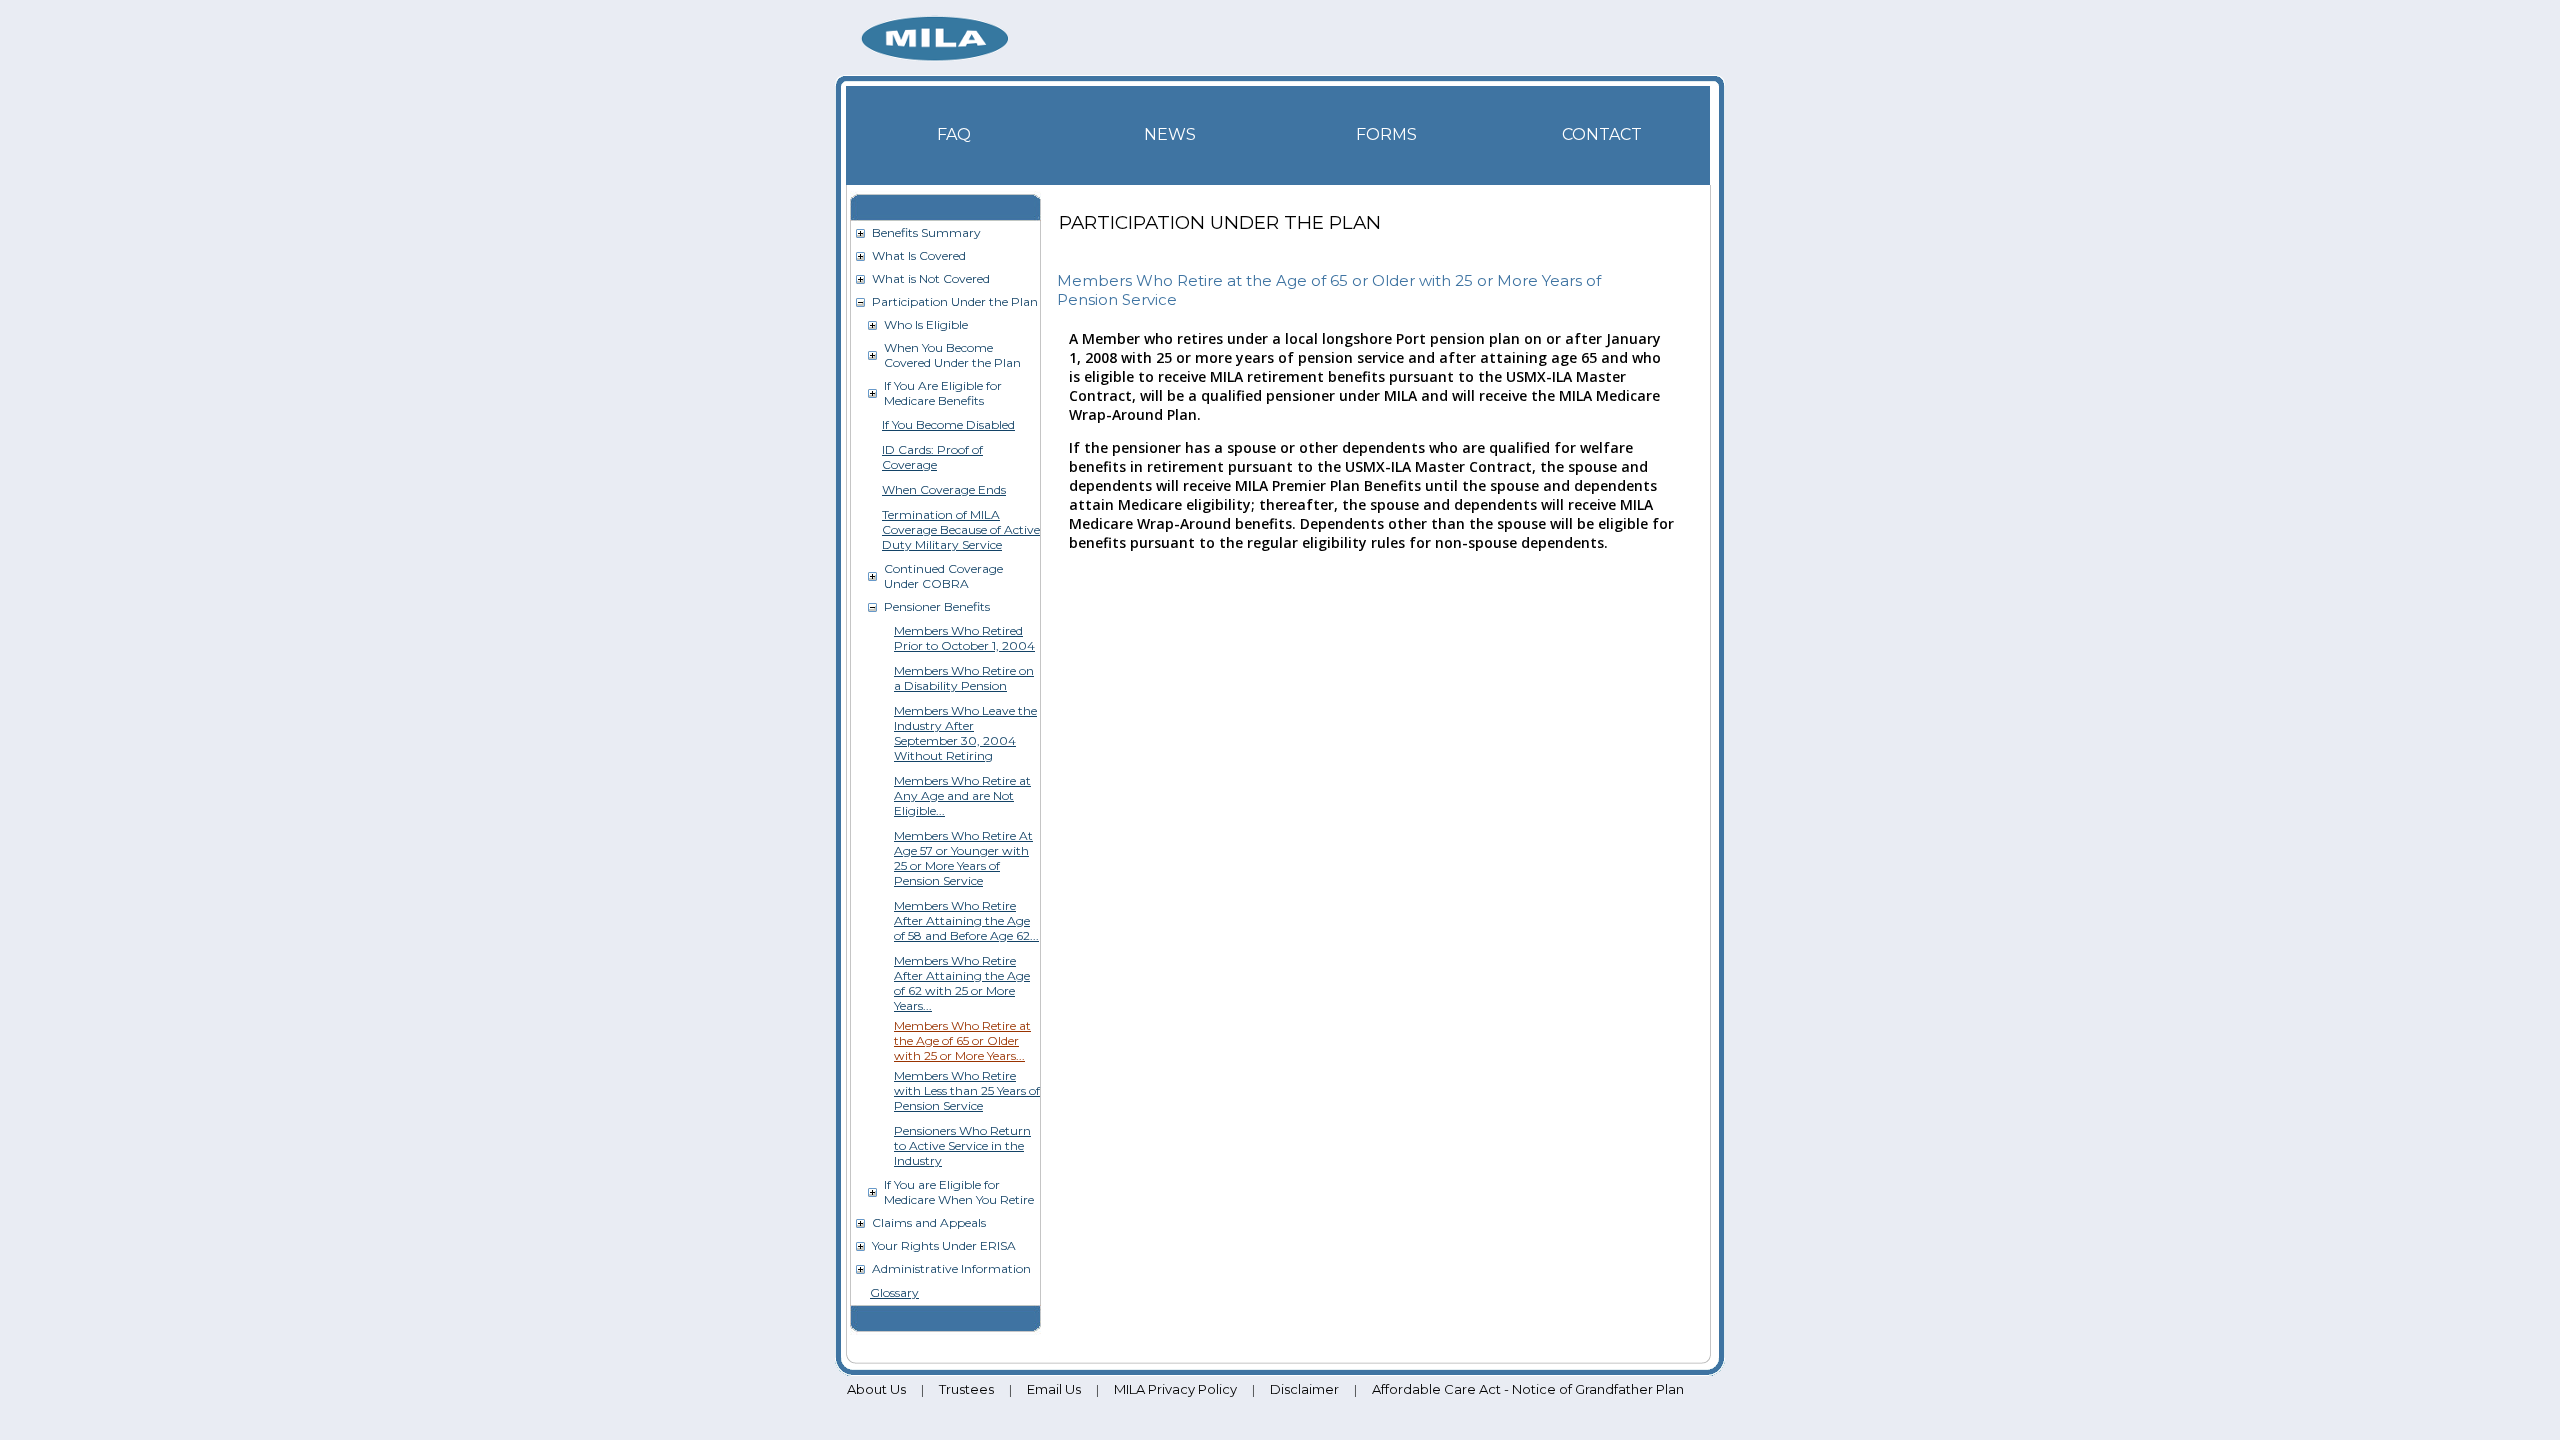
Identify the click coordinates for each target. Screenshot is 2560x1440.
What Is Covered (919, 255)
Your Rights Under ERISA (944, 1245)
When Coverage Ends (944, 489)
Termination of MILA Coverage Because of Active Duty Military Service (961, 529)
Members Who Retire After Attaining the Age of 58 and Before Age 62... (966, 920)
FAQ (954, 134)
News (1170, 134)
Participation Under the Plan (955, 301)
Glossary (894, 1292)
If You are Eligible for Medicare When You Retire (959, 1192)
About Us (876, 1389)
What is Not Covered (931, 278)
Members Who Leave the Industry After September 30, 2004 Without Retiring (965, 733)
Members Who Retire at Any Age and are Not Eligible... (962, 795)
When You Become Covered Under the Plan (952, 355)
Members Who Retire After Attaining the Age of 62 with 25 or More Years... (962, 983)
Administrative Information (951, 1268)
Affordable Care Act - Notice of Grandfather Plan (1528, 1389)
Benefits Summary (926, 232)
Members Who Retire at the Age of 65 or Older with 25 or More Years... (962, 1040)
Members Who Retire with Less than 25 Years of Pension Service (967, 1090)
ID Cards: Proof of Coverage (932, 457)
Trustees (966, 1389)
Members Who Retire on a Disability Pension (964, 678)
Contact (1602, 134)
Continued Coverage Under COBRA (943, 576)
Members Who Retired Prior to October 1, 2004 (964, 638)
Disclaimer (1304, 1389)
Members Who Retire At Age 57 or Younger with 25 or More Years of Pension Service (963, 858)
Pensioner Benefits (937, 606)
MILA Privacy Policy (1175, 1389)
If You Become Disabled (948, 424)
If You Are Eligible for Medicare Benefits (943, 393)
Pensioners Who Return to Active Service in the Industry (962, 1145)
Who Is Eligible (926, 324)
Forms (1386, 134)
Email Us (1054, 1389)
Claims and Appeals (929, 1222)
